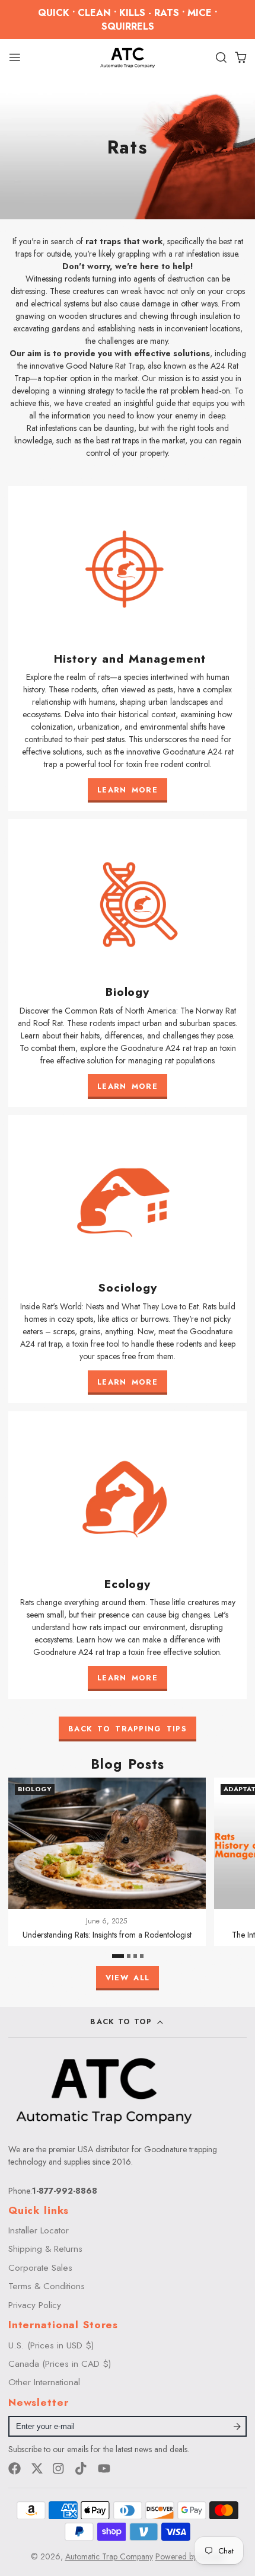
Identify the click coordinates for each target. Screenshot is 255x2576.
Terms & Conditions (47, 2286)
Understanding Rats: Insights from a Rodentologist (107, 1862)
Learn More (128, 790)
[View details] (128, 649)
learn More (128, 1382)
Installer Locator (39, 2230)
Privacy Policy (35, 2305)
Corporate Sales (40, 2268)
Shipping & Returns (45, 2249)
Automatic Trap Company (109, 2556)
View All (128, 1978)
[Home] (128, 57)
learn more (128, 1086)
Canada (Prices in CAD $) (60, 2364)
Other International (44, 2382)
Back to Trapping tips (128, 1729)
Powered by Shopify (190, 2556)
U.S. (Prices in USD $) (51, 2345)
